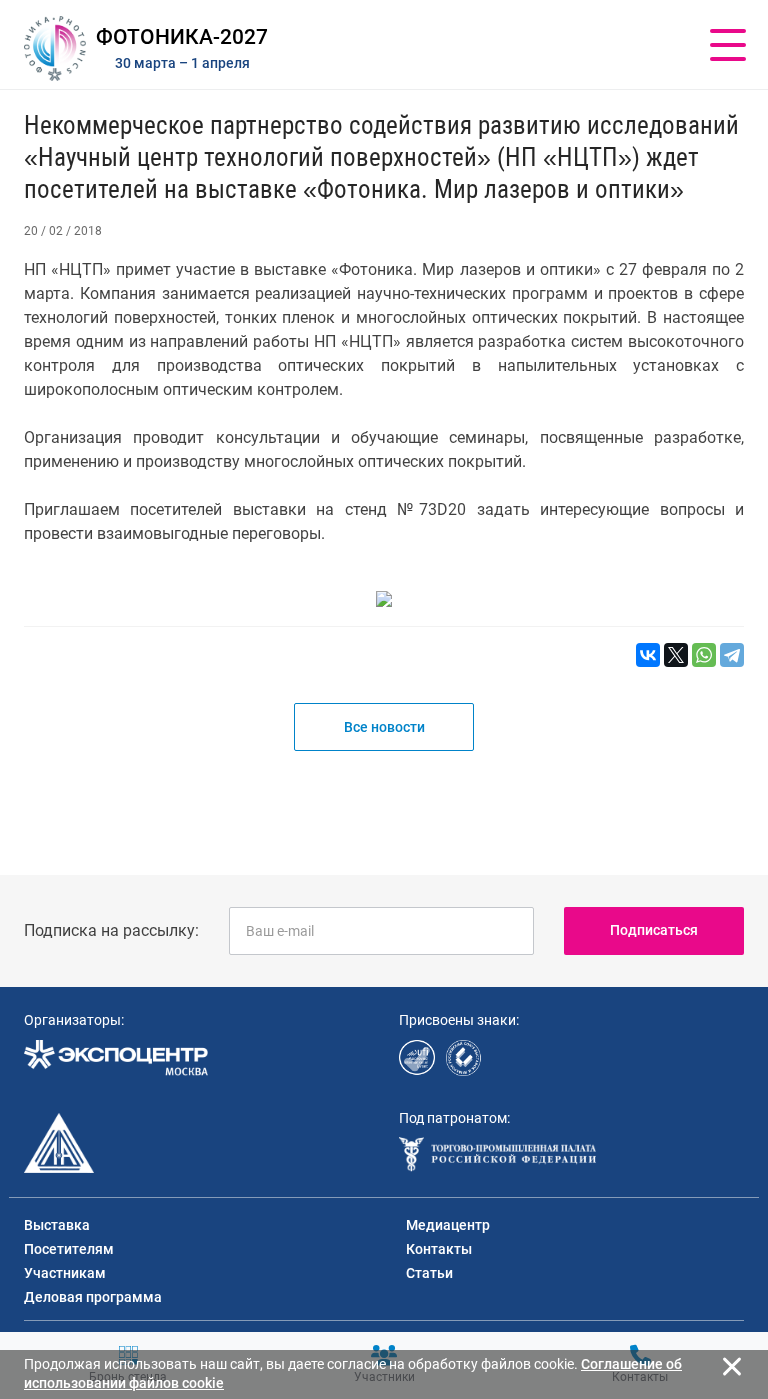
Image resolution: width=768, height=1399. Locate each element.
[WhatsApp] (704, 655)
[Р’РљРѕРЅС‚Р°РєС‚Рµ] (648, 655)
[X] (676, 655)
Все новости (384, 727)
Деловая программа (93, 1297)
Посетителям (69, 1249)
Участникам (65, 1273)
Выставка (57, 1225)
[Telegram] (732, 655)
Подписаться (654, 930)
